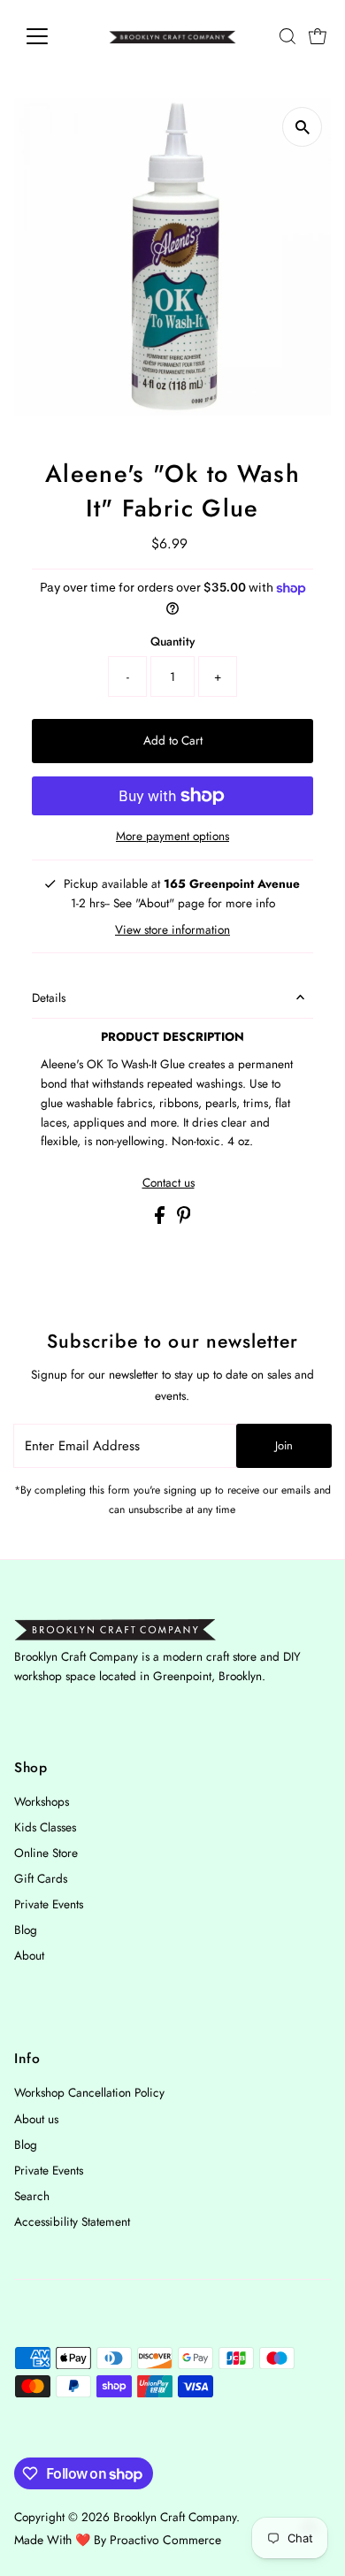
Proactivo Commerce (165, 2540)
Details (49, 998)
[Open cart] (318, 36)
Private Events (49, 1904)
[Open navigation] (51, 36)
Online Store (46, 1853)
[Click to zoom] (302, 127)
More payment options (172, 836)
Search (32, 2196)
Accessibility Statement (72, 2221)
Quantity (172, 641)
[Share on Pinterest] (184, 1219)
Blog (26, 1930)
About (29, 1955)
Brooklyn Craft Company (175, 2517)
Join (284, 1445)
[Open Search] (287, 36)
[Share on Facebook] (161, 1219)
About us (36, 2119)
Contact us (169, 1183)
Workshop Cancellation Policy (89, 2092)
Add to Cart (173, 740)
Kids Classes (45, 1827)
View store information (172, 930)
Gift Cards (41, 1878)
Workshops (42, 1801)
